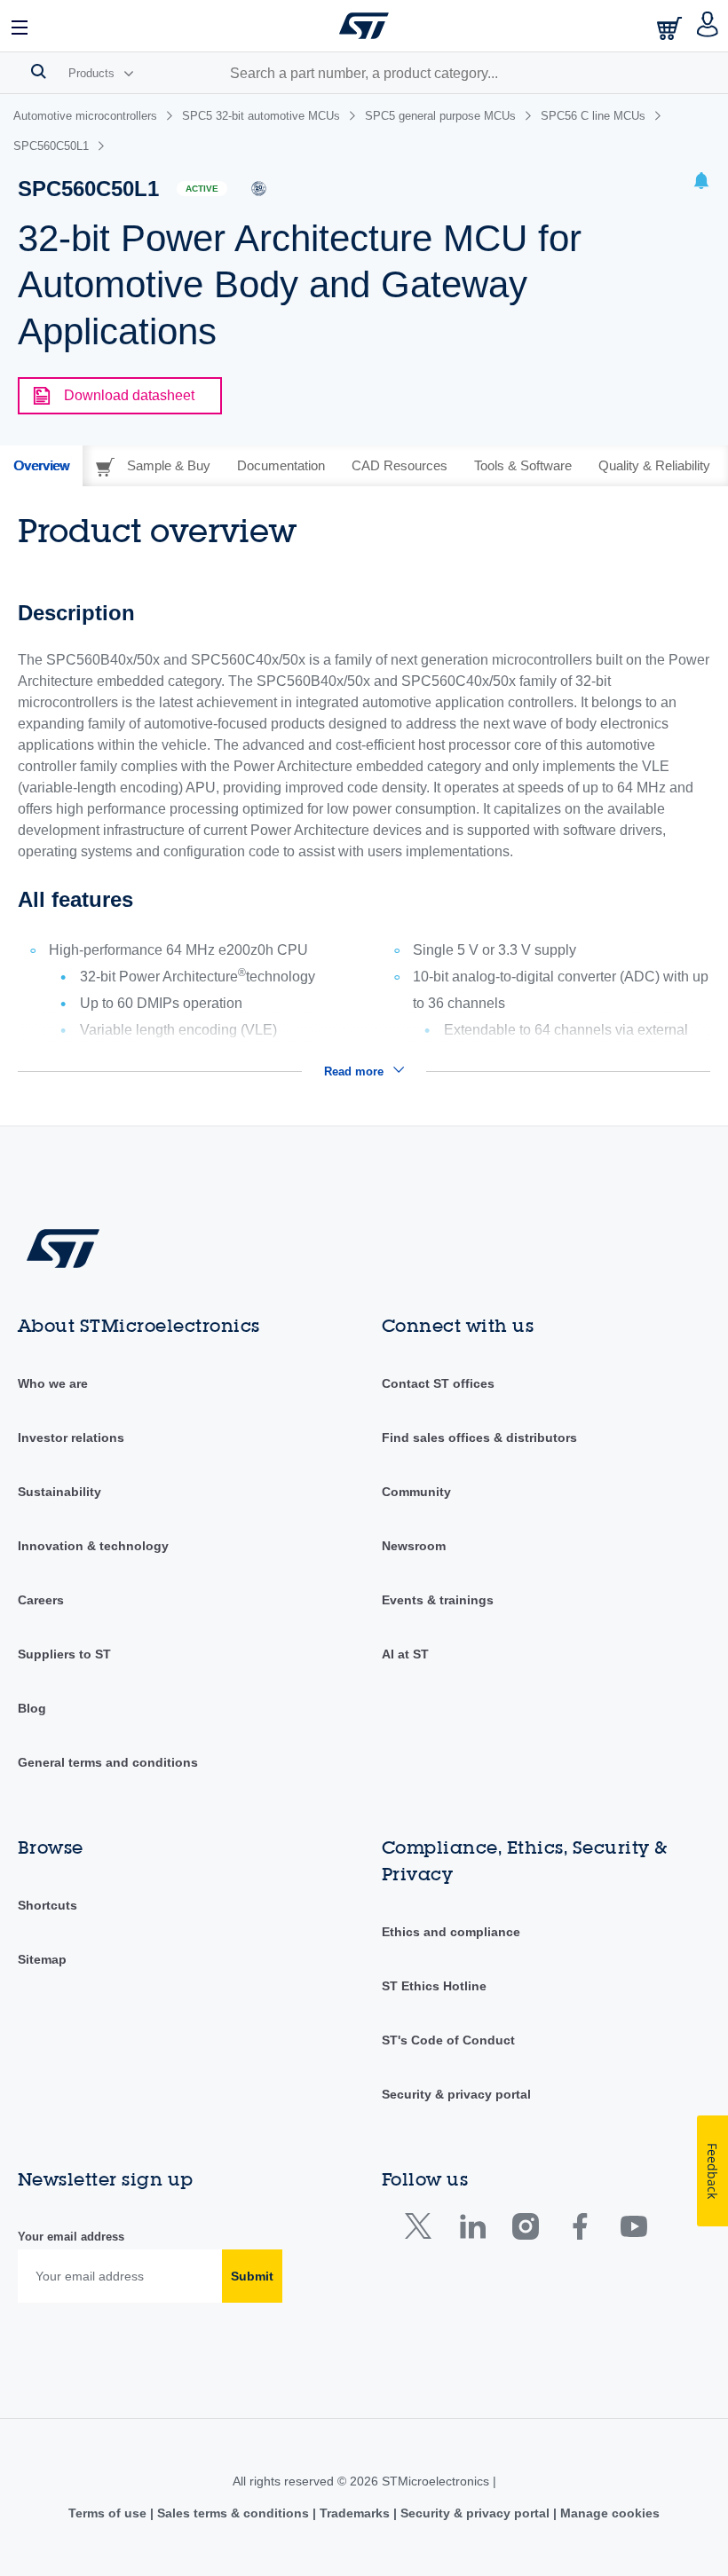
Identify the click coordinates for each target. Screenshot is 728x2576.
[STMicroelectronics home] (364, 26)
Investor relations (71, 1438)
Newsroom (414, 1546)
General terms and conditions (108, 1762)
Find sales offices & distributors (479, 1438)
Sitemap (42, 1959)
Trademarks (355, 2513)
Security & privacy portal (456, 2094)
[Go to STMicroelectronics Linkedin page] (472, 2230)
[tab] (41, 466)
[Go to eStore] (671, 28)
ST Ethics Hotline (434, 1986)
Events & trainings (438, 1600)
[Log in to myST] (708, 26)
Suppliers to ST (64, 1654)
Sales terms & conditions (233, 2513)
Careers (41, 1600)
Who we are (53, 1383)
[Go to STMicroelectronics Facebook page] (579, 2230)
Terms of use (109, 2513)
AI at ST (405, 1654)
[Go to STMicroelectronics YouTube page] (633, 2230)
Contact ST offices (438, 1383)
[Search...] (39, 71)
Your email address (71, 2237)
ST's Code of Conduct (448, 2040)
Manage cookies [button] (608, 2513)
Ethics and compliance (451, 1932)
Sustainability (59, 1492)
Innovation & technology (93, 1546)
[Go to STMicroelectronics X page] (422, 2230)
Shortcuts (47, 1905)
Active (202, 189)
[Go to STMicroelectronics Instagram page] (525, 2230)
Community (416, 1492)
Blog (32, 1708)
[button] (20, 26)
